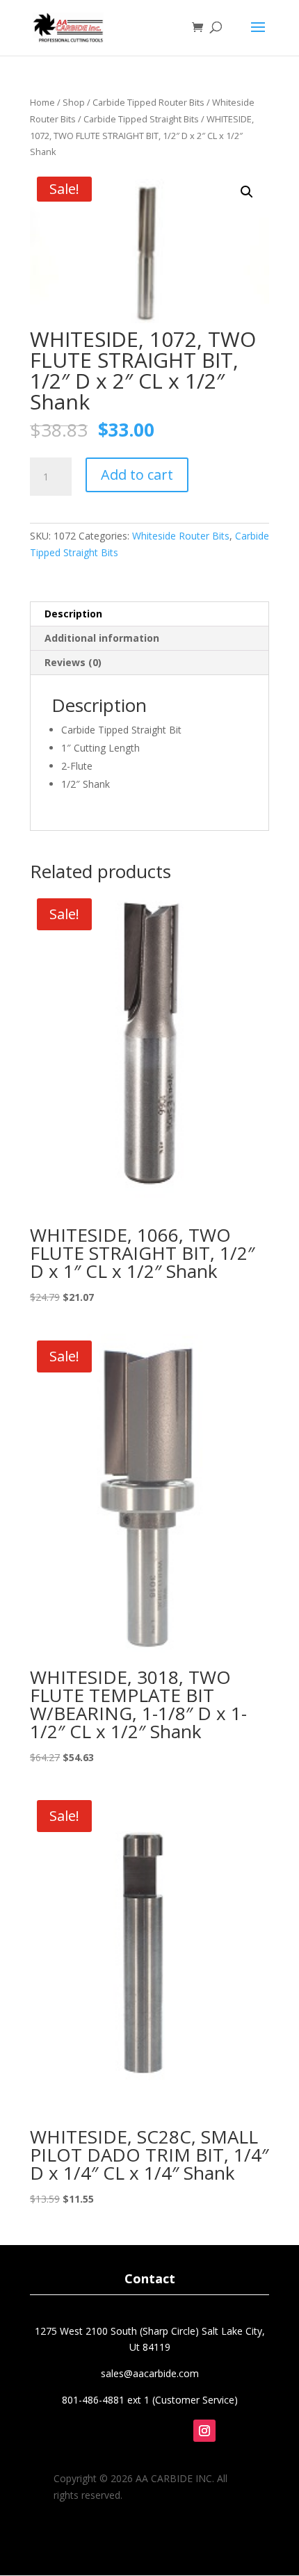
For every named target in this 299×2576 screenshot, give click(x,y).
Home (42, 102)
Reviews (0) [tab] (73, 662)
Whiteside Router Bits (181, 536)
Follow (217, 2453)
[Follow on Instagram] (204, 2431)
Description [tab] (73, 614)
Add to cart (137, 475)
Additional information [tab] (102, 638)
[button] (247, 192)
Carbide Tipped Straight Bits (141, 119)
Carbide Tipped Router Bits (148, 102)
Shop (74, 102)
